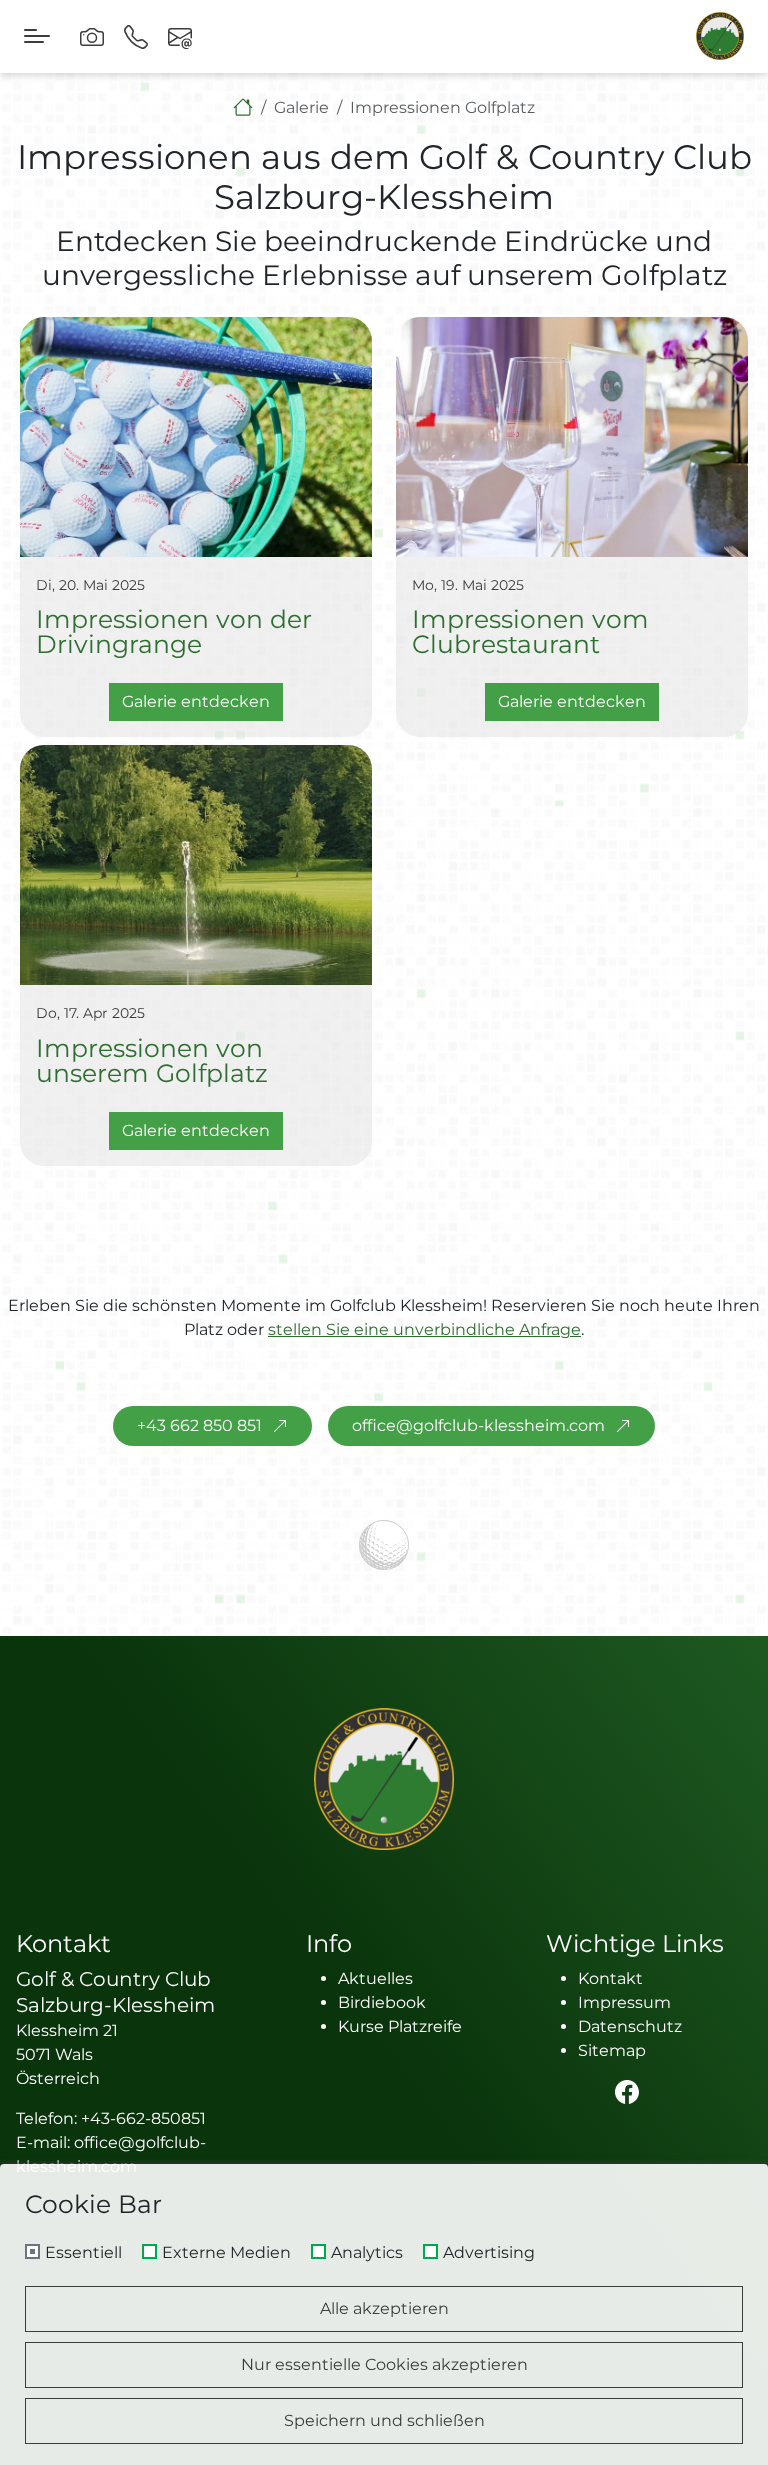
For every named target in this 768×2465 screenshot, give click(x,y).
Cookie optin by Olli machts (682, 2457)
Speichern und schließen (384, 2420)
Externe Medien (226, 2253)
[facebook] (635, 2091)
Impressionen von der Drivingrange (174, 631)
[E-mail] (180, 36)
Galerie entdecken (196, 701)
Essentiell (83, 2253)
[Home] (243, 107)
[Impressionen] (92, 36)
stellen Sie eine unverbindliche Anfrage (424, 1329)
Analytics (367, 2253)
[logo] (384, 1779)
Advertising (489, 2253)
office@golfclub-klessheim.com (478, 1425)
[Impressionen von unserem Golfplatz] (196, 865)
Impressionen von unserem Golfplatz (152, 1060)
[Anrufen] (136, 36)
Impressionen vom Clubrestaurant (530, 631)
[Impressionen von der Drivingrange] (196, 437)
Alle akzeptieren (384, 2308)
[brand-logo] (720, 36)
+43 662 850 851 (199, 1425)
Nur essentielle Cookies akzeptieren (384, 2364)
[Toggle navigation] (37, 36)
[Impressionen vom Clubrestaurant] (572, 437)
